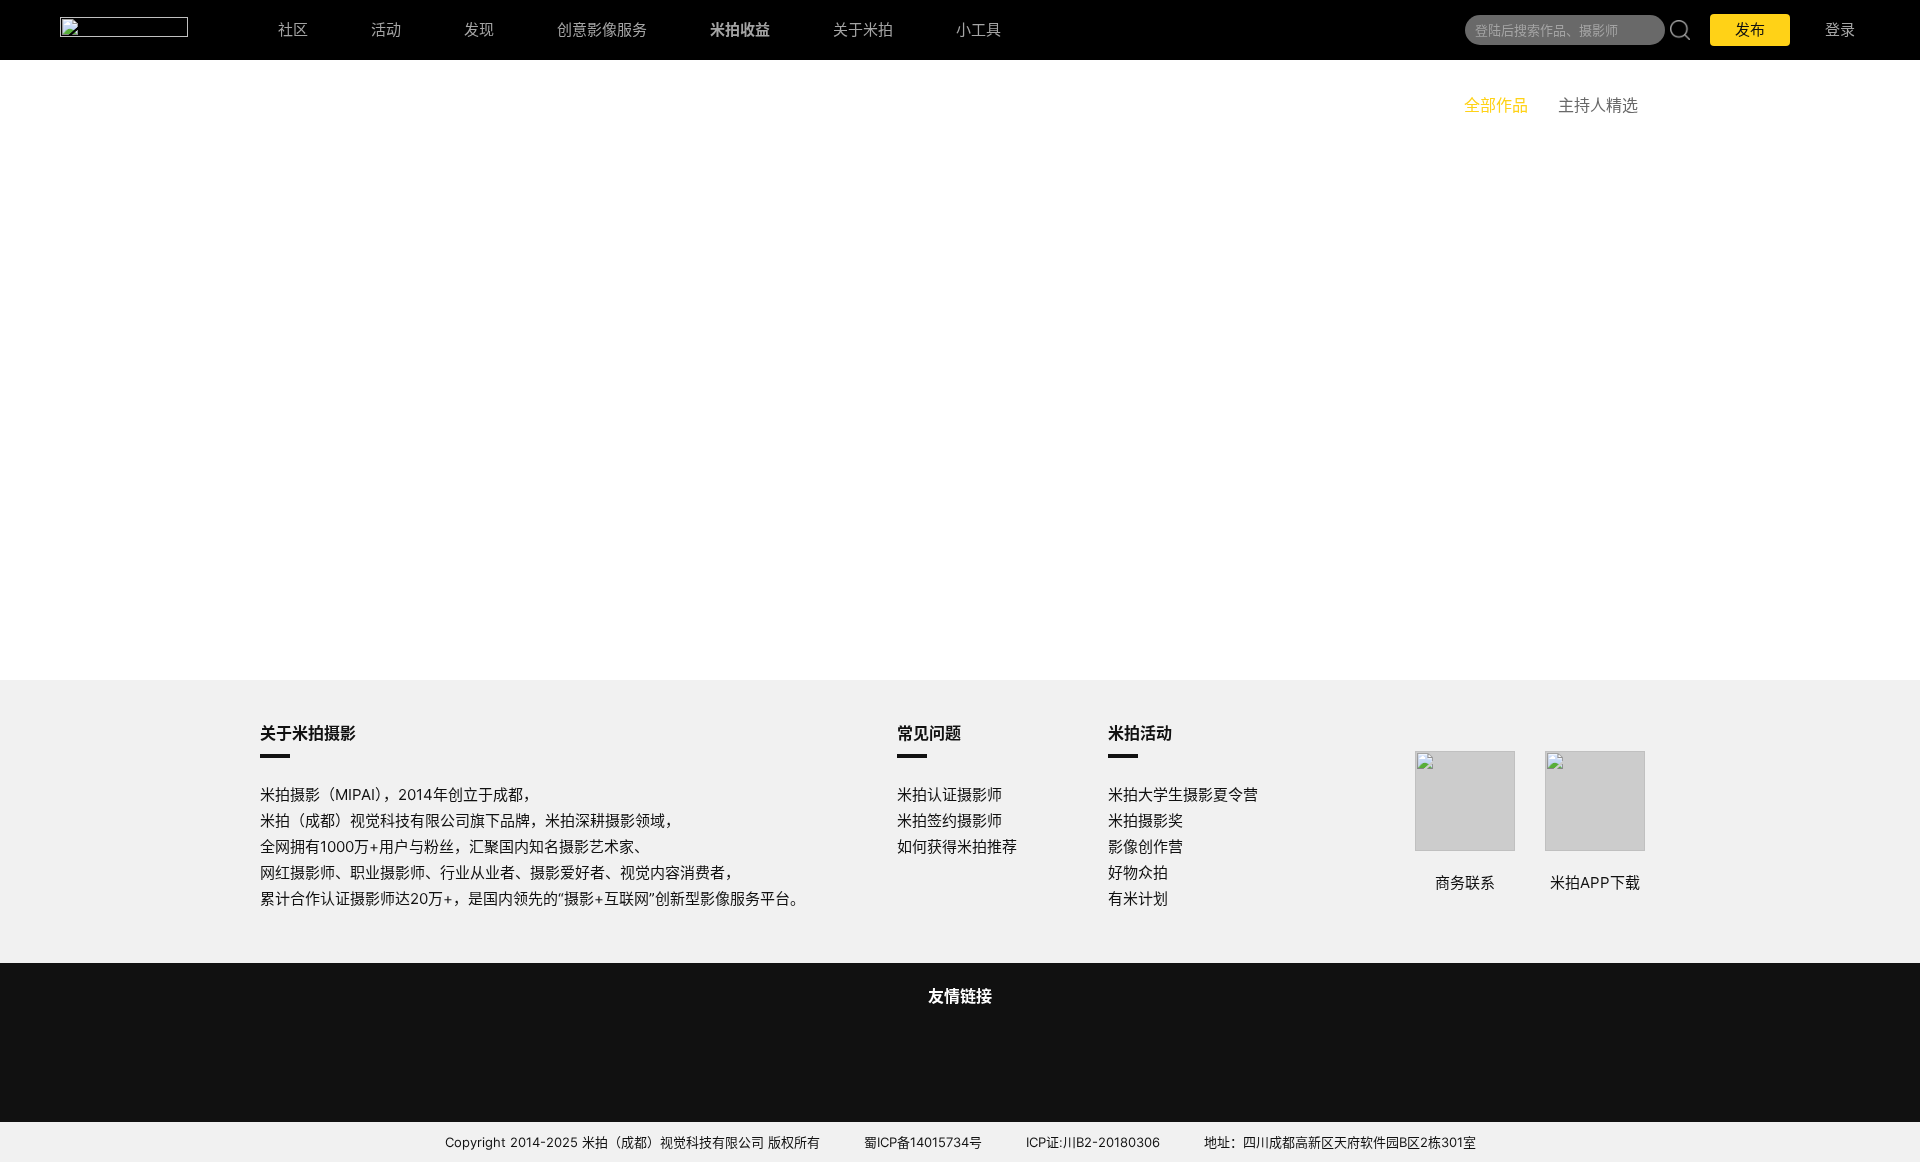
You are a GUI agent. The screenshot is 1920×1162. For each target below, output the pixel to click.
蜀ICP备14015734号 (923, 1142)
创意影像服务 (602, 29)
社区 (293, 29)
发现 (479, 29)
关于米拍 (863, 29)
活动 (386, 29)
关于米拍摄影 (308, 733)
